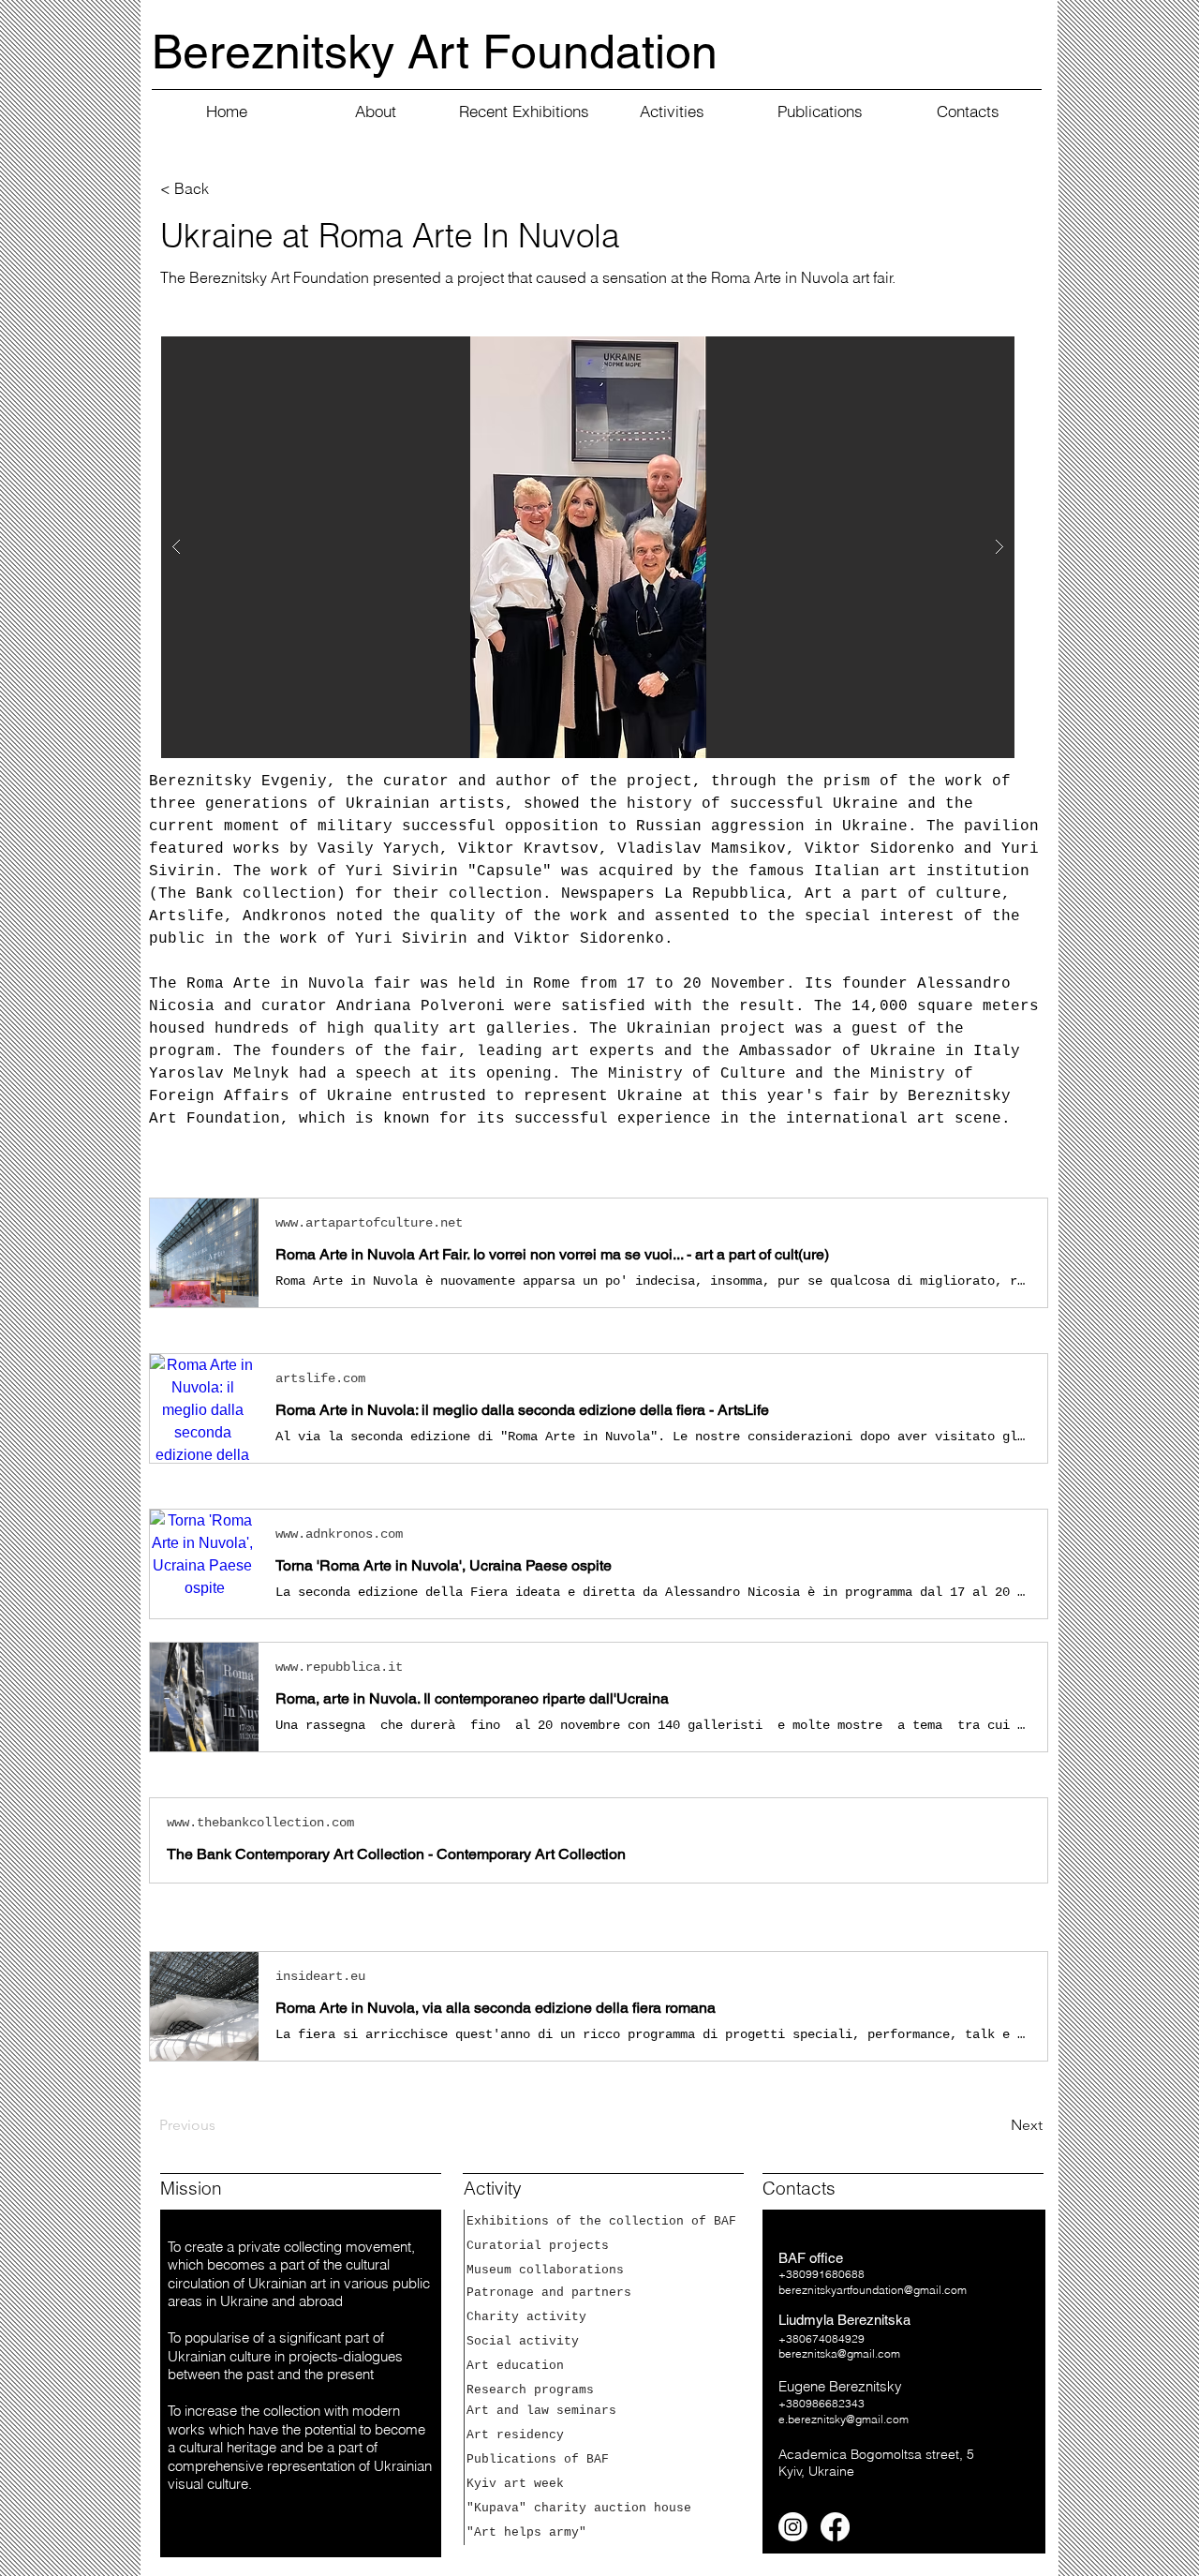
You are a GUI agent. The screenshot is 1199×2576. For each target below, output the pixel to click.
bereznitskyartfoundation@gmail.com (873, 2290)
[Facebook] (835, 2527)
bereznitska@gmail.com (839, 2353)
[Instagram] (793, 2527)
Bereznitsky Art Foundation (435, 52)
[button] (588, 547)
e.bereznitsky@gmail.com (844, 2419)
